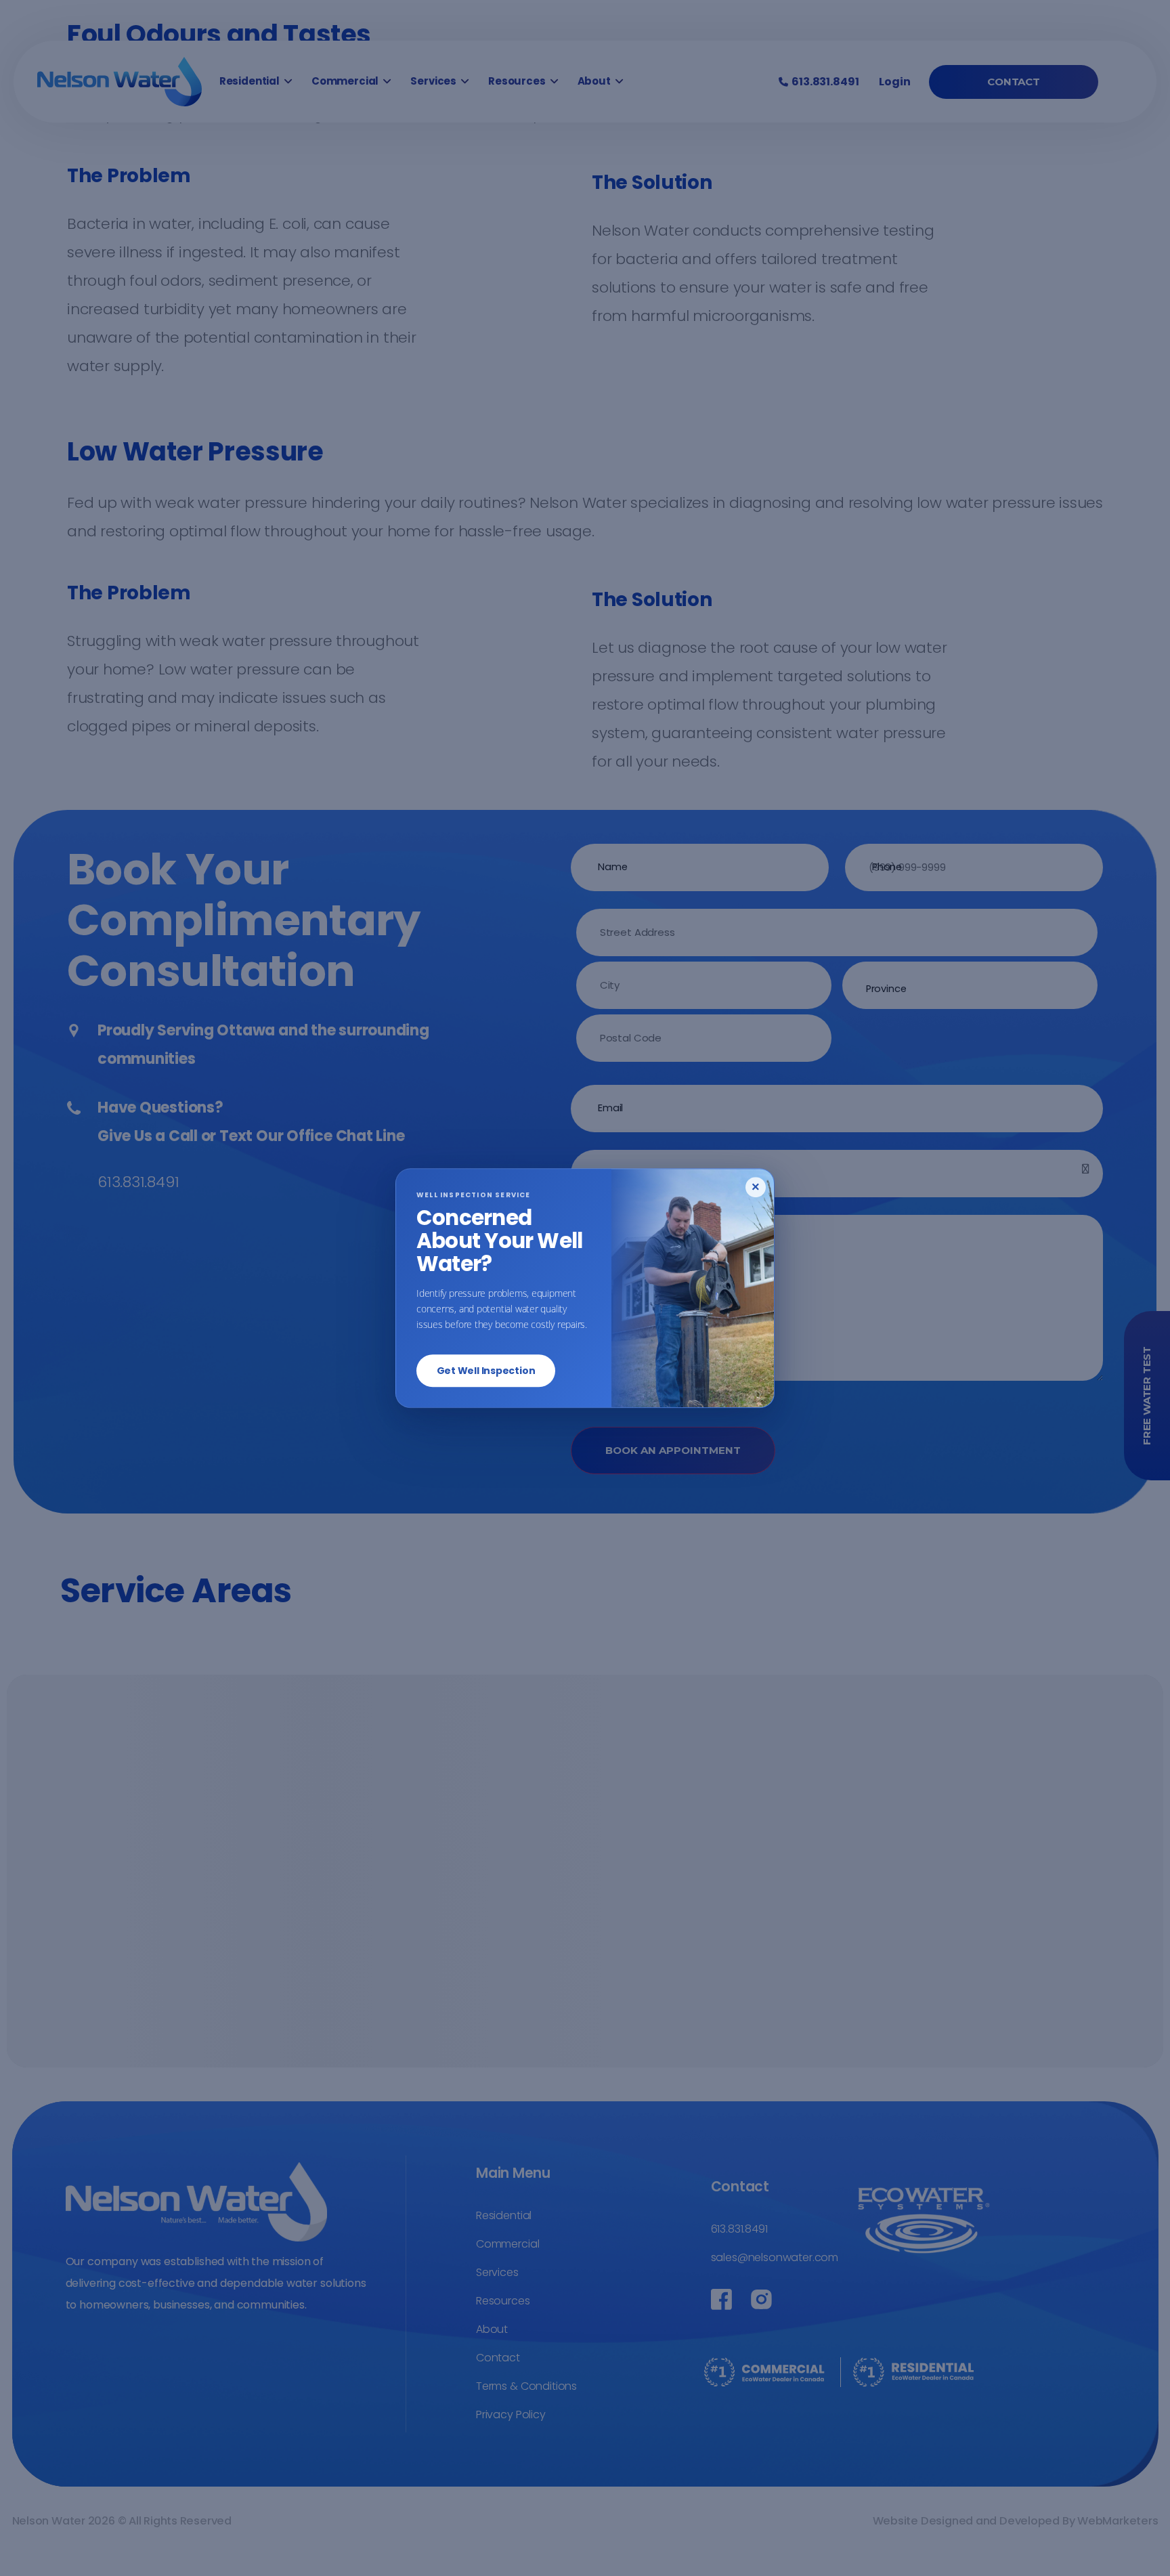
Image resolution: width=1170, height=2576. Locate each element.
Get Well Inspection (486, 1371)
